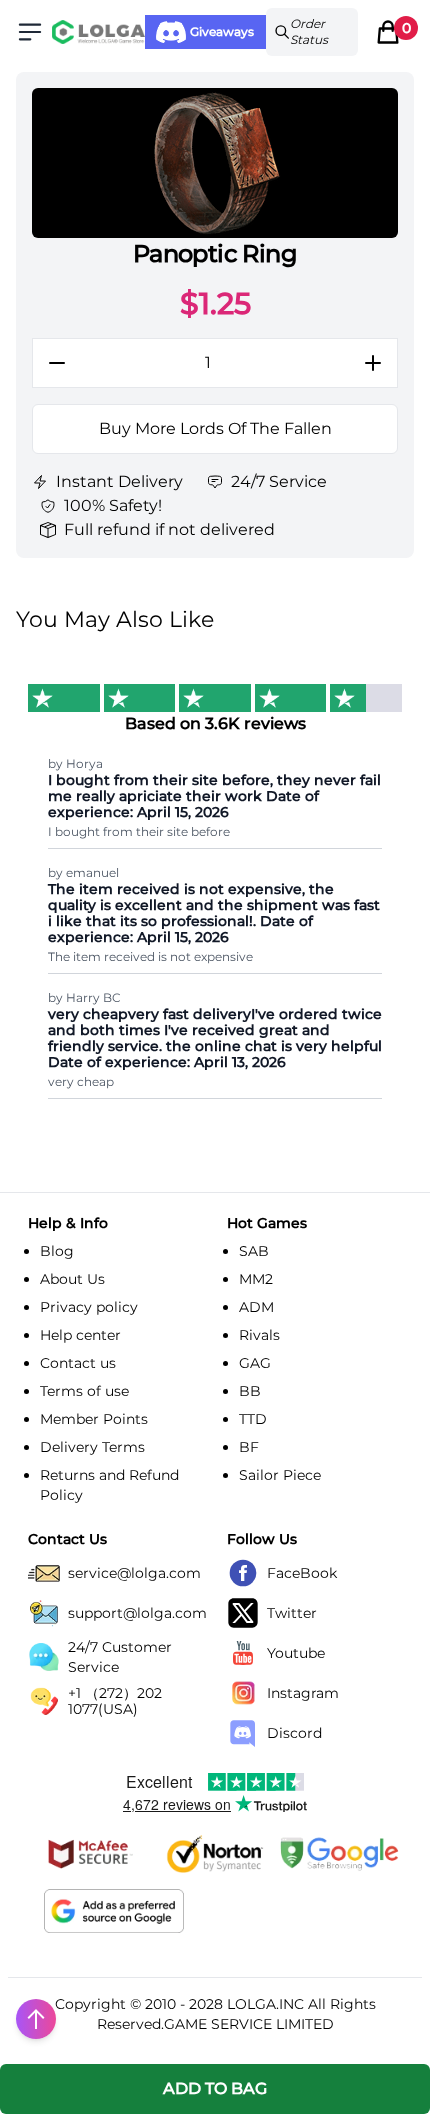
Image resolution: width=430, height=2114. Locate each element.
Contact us (78, 1363)
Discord (294, 1733)
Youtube (296, 1653)
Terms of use (84, 1391)
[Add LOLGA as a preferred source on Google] (114, 1911)
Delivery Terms (92, 1447)
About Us (72, 1279)
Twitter (292, 1613)
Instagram (303, 1693)
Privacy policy (89, 1307)
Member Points (94, 1419)
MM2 (256, 1279)
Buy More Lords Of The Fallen (215, 428)
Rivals (259, 1335)
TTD (253, 1419)
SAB (254, 1251)
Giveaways (222, 31)
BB (250, 1391)
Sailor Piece (280, 1475)
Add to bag (215, 2088)
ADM (256, 1307)
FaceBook (302, 1573)
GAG (255, 1363)
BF (249, 1447)
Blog (57, 1251)
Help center (80, 1335)
